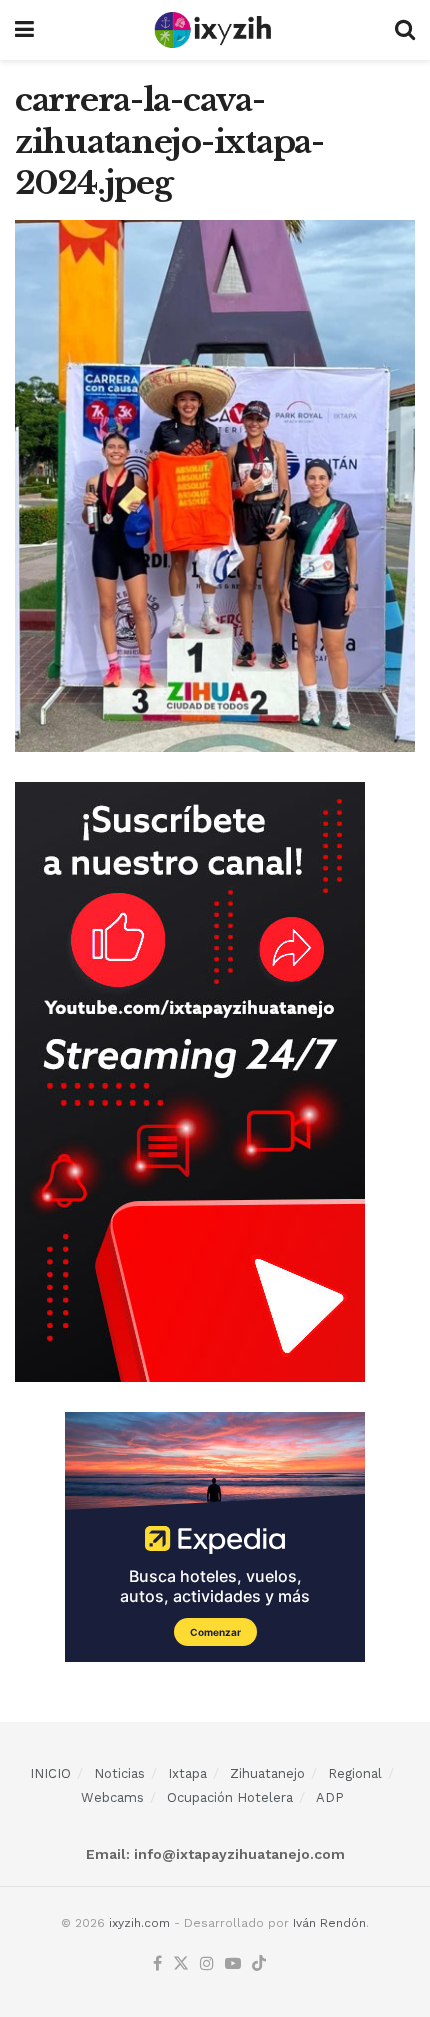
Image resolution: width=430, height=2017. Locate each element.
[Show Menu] (24, 30)
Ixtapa (187, 1773)
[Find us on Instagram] (207, 1964)
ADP (330, 1797)
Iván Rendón (329, 1923)
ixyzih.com (139, 1923)
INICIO (50, 1773)
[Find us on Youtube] (233, 1964)
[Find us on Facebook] (157, 1964)
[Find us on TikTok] (259, 1964)
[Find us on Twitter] (181, 1964)
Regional (355, 1773)
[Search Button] (405, 30)
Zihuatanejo (267, 1773)
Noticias (119, 1773)
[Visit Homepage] (214, 30)
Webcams (112, 1797)
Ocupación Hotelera (230, 1797)
